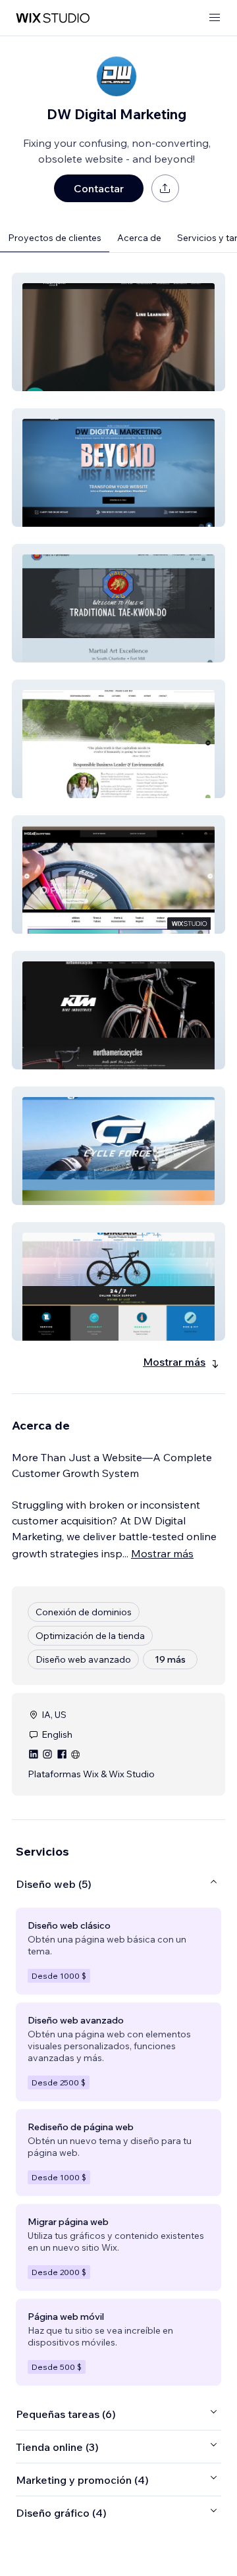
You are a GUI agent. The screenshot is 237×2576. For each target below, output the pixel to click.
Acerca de (139, 238)
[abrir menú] (215, 18)
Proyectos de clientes (55, 238)
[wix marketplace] (53, 18)
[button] (118, 332)
